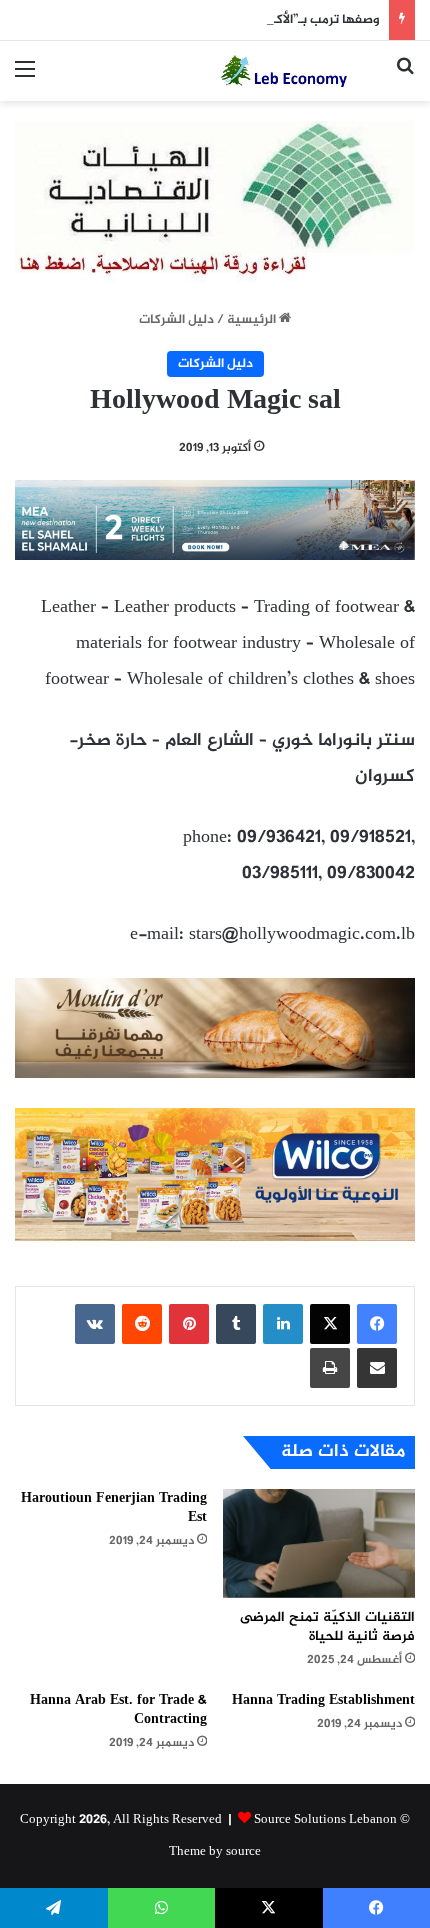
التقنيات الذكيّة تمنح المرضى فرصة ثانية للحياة (327, 1627)
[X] (330, 1324)
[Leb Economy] (300, 71)
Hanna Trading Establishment (323, 1700)
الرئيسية (253, 320)
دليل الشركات (176, 320)
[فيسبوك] (377, 1324)
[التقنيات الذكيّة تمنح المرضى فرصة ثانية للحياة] (319, 1543)
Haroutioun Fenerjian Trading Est (114, 1508)
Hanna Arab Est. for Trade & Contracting (118, 1710)
